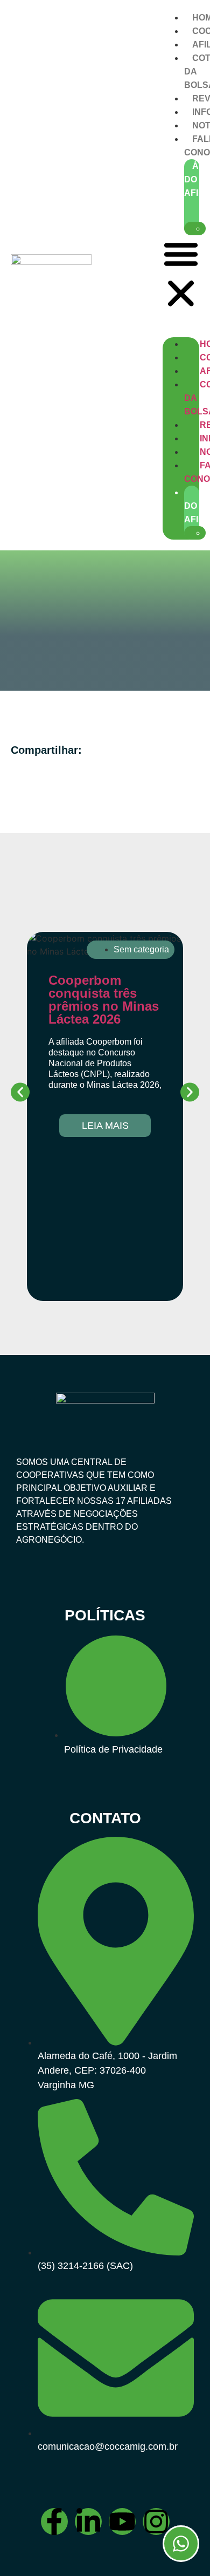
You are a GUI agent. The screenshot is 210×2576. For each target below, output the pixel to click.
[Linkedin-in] (88, 2522)
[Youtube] (122, 2522)
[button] (181, 275)
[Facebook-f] (54, 2522)
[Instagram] (156, 2522)
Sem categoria (141, 949)
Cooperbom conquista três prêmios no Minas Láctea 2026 (104, 1000)
